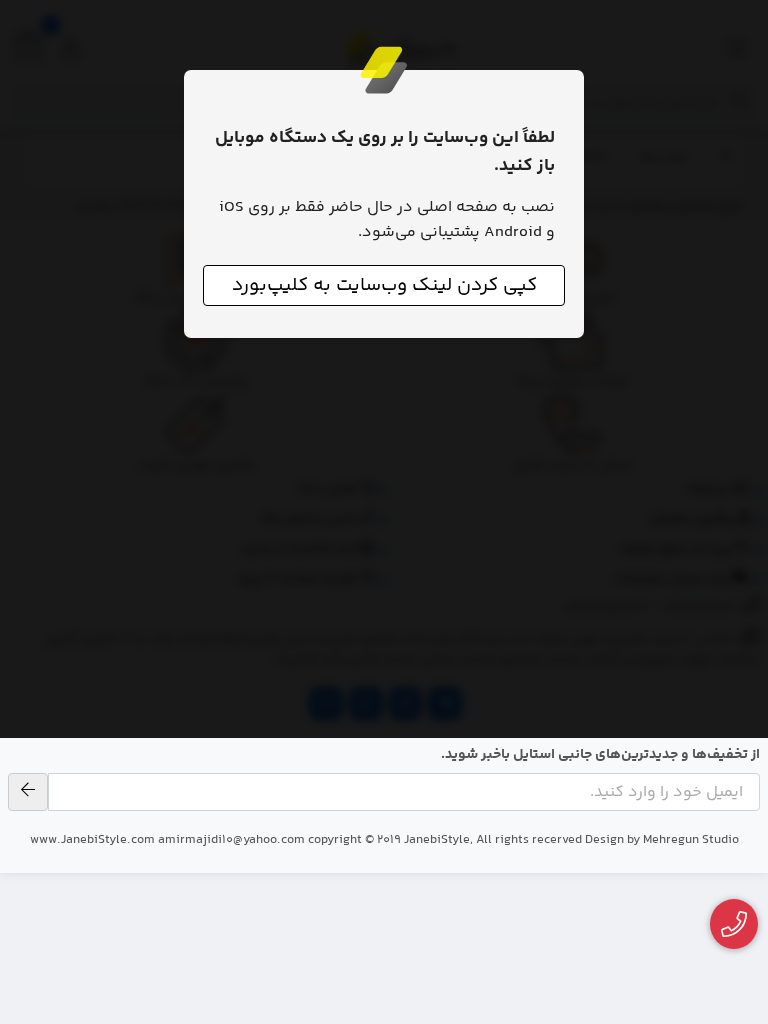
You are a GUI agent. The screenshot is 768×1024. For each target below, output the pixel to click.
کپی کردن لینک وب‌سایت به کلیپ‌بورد (384, 285)
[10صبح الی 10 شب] (734, 924)
